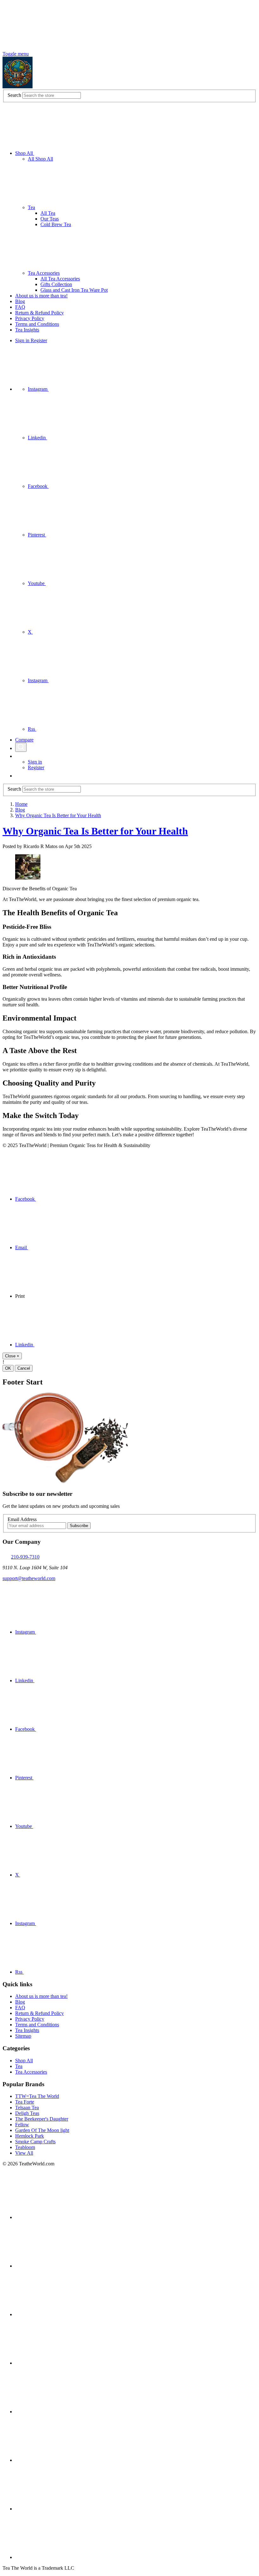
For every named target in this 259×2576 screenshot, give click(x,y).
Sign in (23, 340)
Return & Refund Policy (39, 313)
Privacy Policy (30, 318)
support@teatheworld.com (29, 1578)
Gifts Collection (56, 284)
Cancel (24, 1368)
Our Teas (50, 219)
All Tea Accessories (60, 279)
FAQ (20, 307)
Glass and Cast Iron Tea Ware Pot (74, 290)
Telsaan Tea (27, 2108)
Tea (31, 207)
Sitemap (23, 2036)
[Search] (21, 747)
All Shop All (40, 159)
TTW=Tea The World (37, 2096)
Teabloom (25, 2147)
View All (24, 2153)
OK (8, 1368)
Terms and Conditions (37, 324)
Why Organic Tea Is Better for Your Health (95, 831)
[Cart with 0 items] (18, 776)
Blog (20, 301)
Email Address (22, 1519)
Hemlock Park (30, 2136)
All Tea (48, 213)
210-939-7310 (25, 1557)
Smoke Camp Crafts (35, 2142)
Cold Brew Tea (56, 224)
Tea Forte (25, 2102)
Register (39, 340)
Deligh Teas (27, 2113)
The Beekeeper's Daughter (42, 2119)
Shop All (25, 153)
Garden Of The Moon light (42, 2130)
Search (14, 95)
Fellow (22, 2125)
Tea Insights (27, 330)
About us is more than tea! (41, 296)
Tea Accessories (44, 273)
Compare (24, 740)
